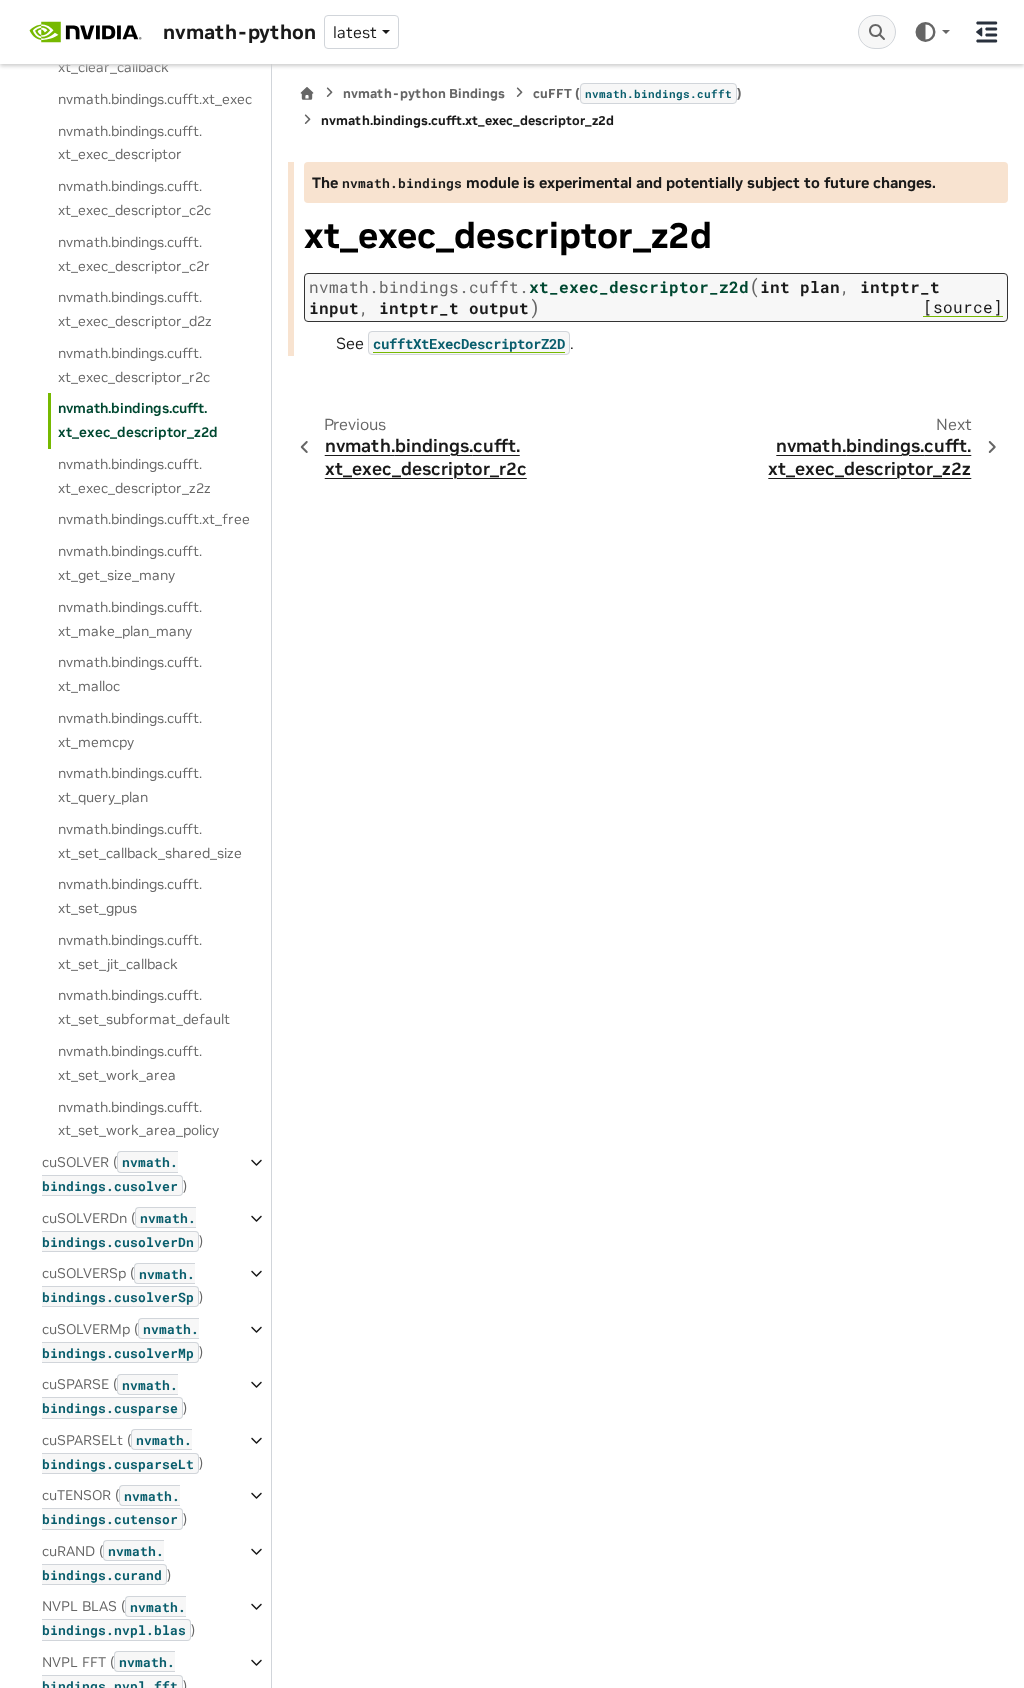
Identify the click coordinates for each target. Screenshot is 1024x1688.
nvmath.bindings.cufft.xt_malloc (130, 674)
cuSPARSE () (114, 1396)
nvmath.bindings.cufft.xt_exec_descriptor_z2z (134, 476)
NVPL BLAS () (118, 1618)
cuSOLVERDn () (122, 1230)
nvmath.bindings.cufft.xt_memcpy (130, 730)
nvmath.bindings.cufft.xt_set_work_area (130, 1063)
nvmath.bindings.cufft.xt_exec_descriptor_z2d (138, 420)
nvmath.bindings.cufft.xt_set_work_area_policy (138, 1119)
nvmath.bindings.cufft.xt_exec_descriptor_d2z (135, 309)
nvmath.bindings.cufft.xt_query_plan (130, 785)
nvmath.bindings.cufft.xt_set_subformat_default (144, 1007)
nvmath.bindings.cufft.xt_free (154, 519)
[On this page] (987, 32)
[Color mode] (931, 32)
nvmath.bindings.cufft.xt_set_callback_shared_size (150, 841)
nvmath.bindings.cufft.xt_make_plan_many (130, 619)
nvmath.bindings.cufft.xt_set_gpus (130, 896)
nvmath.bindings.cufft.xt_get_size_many (130, 563)
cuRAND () (106, 1563)
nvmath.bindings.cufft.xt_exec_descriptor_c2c (134, 198)
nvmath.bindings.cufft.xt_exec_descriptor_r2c (134, 365)
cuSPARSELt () (122, 1452)
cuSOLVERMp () (122, 1341)
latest (355, 32)
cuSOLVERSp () (122, 1285)
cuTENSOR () (114, 1507)
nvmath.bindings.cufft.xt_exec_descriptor (130, 143)
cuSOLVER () (114, 1174)
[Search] (877, 32)
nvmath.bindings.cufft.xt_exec (155, 99)
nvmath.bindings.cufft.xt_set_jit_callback (130, 952)
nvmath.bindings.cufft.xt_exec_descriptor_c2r (134, 254)
